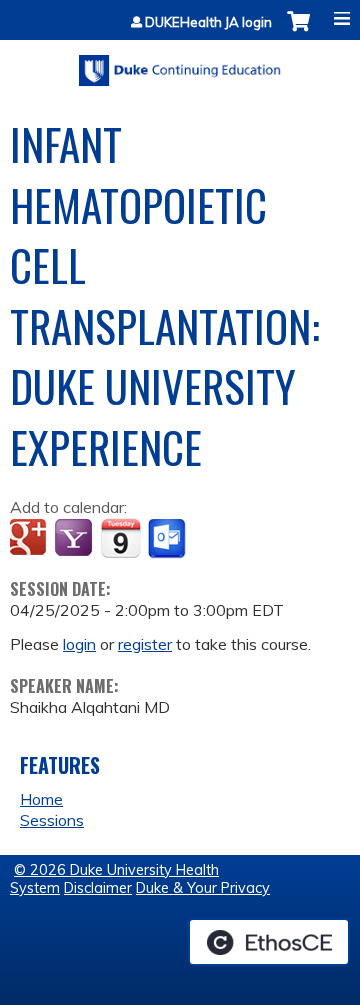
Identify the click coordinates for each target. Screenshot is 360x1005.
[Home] (180, 63)
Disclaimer (98, 888)
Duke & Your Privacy (203, 888)
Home (41, 799)
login (79, 644)
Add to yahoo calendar (75, 539)
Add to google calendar (30, 539)
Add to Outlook (168, 539)
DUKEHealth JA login (208, 22)
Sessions (52, 820)
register (145, 644)
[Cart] (298, 31)
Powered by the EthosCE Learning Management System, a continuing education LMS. (269, 942)
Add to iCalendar (120, 538)
